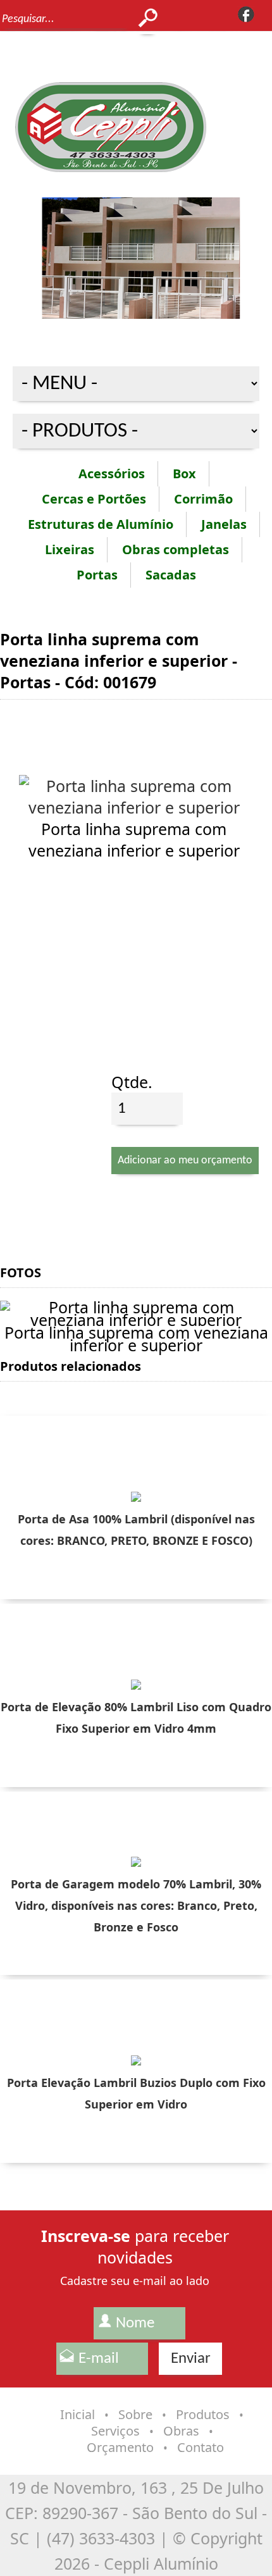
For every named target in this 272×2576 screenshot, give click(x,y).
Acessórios (112, 474)
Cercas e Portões (94, 499)
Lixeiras (70, 549)
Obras (181, 2431)
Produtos (203, 2414)
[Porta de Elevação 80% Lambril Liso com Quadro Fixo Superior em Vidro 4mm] (136, 1683)
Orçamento (120, 2447)
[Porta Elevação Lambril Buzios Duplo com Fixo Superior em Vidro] (136, 2059)
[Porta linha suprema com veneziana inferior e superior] (134, 807)
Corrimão (203, 499)
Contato (201, 2447)
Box (184, 474)
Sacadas (171, 575)
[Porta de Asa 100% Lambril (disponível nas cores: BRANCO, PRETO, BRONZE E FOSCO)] (136, 1495)
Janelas (224, 524)
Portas (97, 575)
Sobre (135, 2414)
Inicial (77, 2414)
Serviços (115, 2431)
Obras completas (176, 549)
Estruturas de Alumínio (101, 524)
